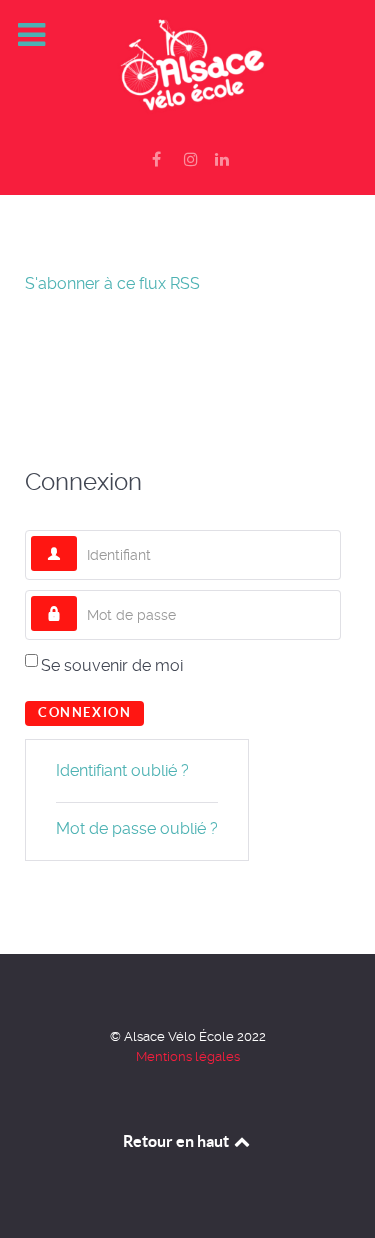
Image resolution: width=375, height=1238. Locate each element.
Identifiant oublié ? (122, 770)
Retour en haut (177, 1141)
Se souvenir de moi (112, 665)
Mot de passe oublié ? (137, 828)
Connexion (84, 712)
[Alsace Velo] (187, 67)
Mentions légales (188, 1056)
